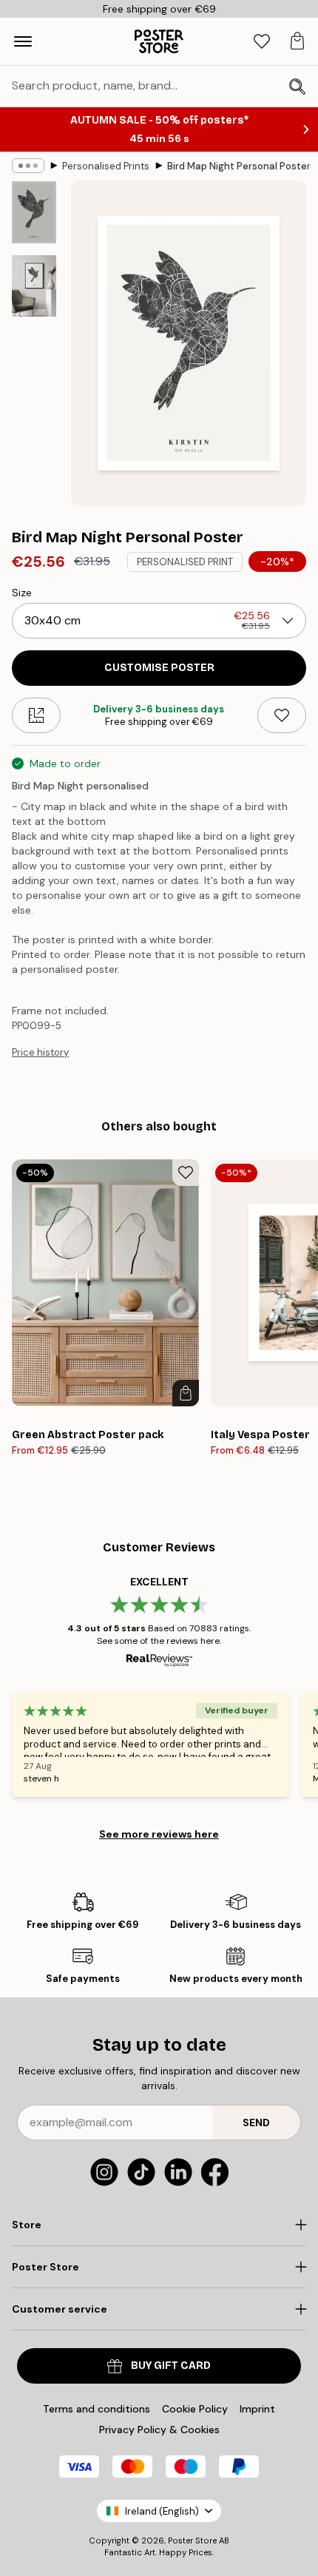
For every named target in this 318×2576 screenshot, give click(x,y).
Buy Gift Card (171, 2366)
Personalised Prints (106, 166)
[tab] (262, 42)
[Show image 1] (34, 212)
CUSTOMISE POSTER (159, 668)
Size (22, 593)
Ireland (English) (162, 2511)
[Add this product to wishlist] (282, 715)
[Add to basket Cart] (186, 1393)
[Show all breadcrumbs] (28, 166)
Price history (40, 1052)
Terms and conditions (97, 2409)
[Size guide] (36, 715)
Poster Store (192, 2540)
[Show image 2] (34, 286)
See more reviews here (159, 1834)
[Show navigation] (23, 41)
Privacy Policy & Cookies (159, 2430)
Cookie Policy (195, 2409)
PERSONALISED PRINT (185, 562)
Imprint (257, 2409)
